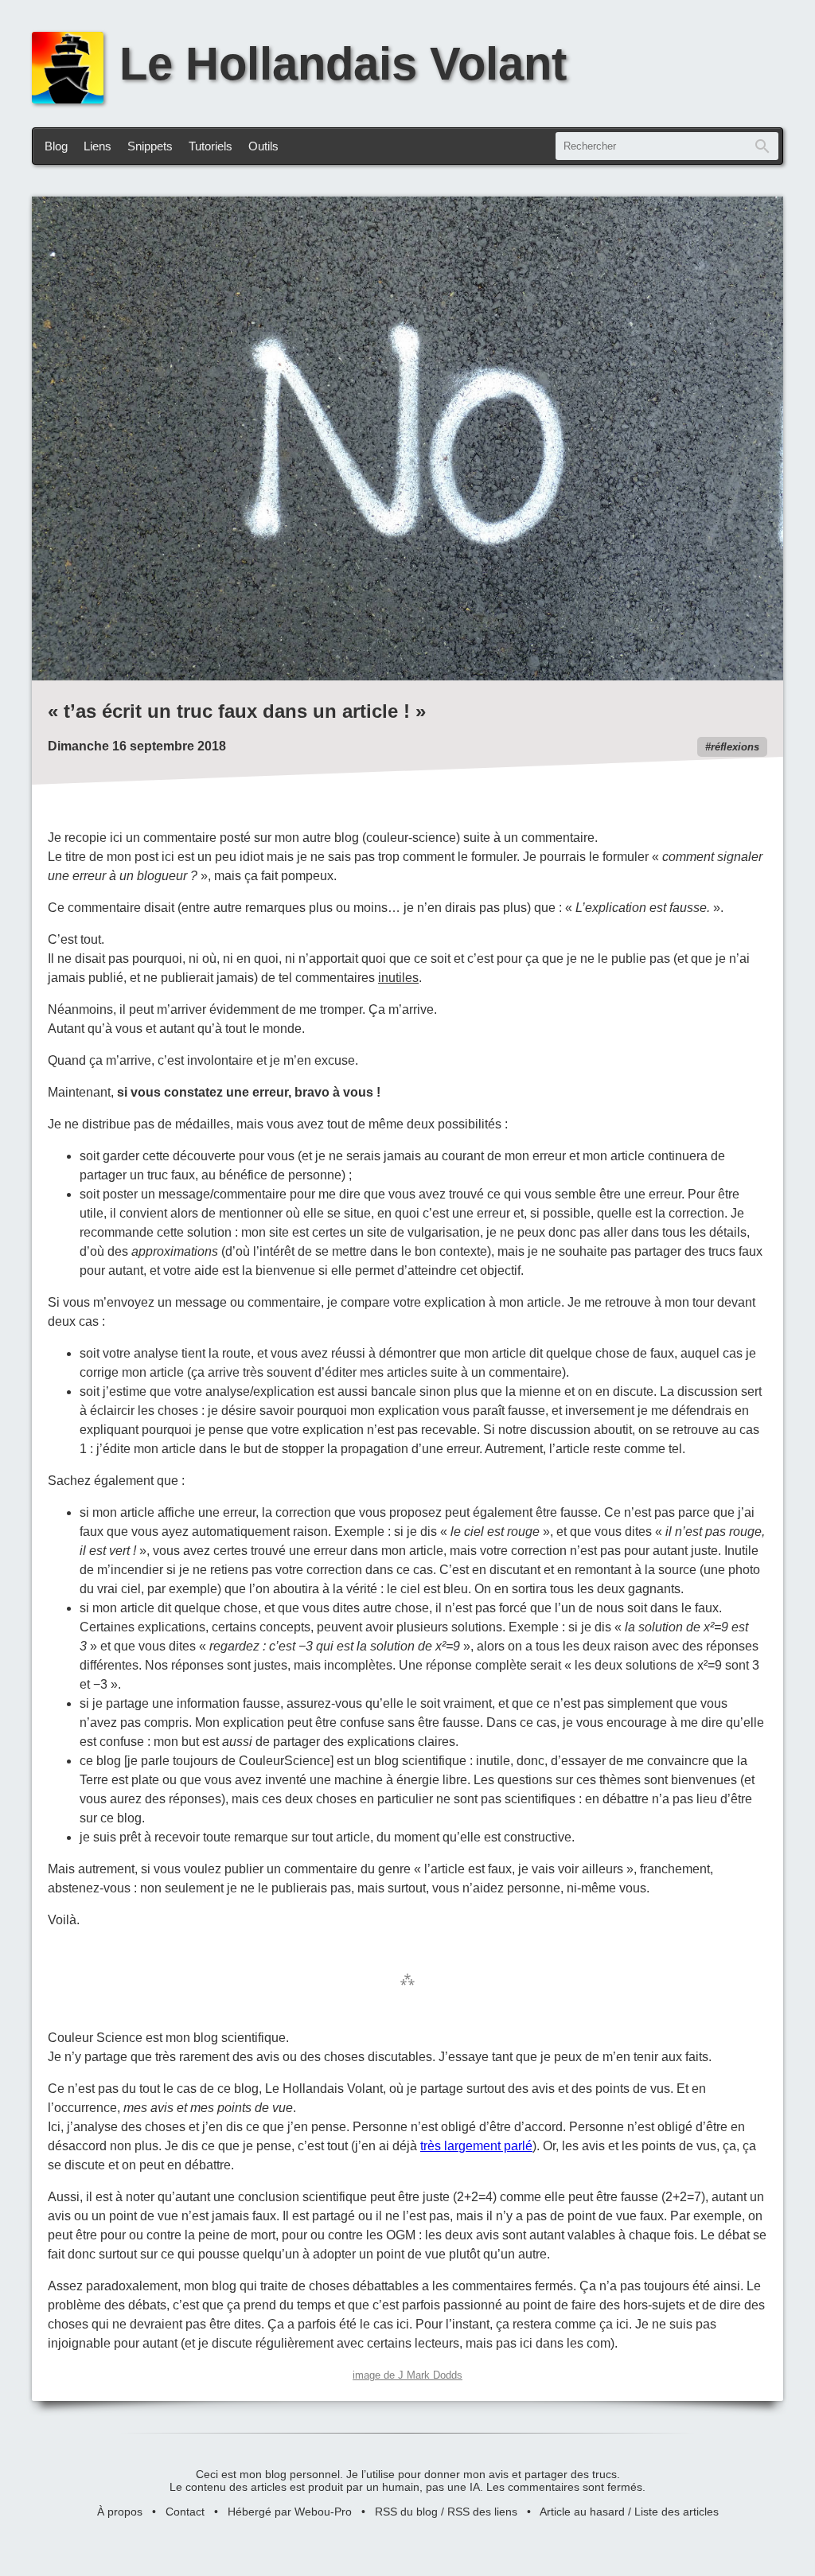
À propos (120, 2512)
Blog (56, 146)
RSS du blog (406, 2512)
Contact (185, 2512)
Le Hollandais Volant (343, 64)
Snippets (150, 146)
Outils (263, 146)
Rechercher (762, 146)
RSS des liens (482, 2512)
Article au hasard (582, 2512)
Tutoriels (211, 146)
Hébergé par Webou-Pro (290, 2512)
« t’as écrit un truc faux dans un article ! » (237, 711)
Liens (97, 146)
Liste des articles (677, 2512)
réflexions (735, 747)
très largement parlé (476, 2146)
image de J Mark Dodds (407, 2375)
